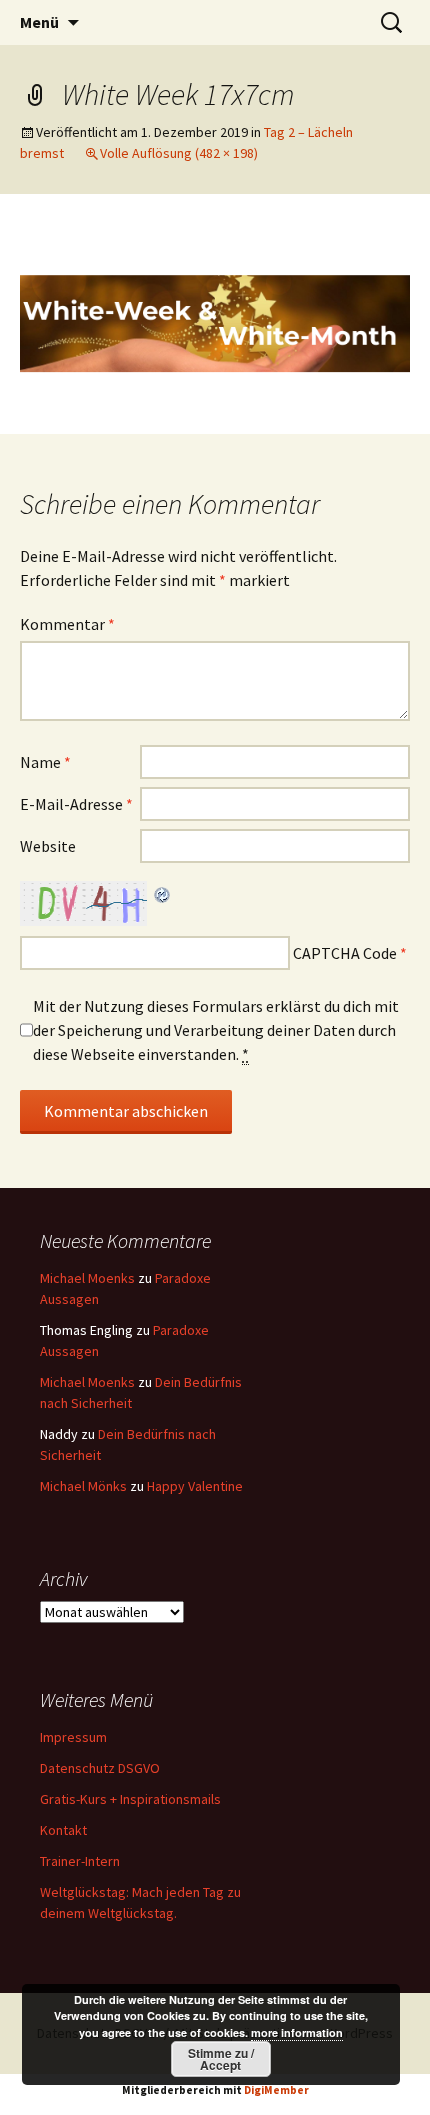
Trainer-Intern (80, 1861)
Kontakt (63, 1830)
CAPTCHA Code (345, 953)
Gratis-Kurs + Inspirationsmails (130, 1799)
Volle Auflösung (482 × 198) (179, 153)
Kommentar (67, 624)
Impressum (73, 1737)
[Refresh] (163, 893)
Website (48, 846)
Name (45, 762)
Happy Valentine (195, 1486)
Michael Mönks (83, 1486)
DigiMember (276, 2090)
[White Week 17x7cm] (215, 312)
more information (297, 2032)
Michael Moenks (87, 1278)
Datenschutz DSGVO (100, 1768)
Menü (39, 22)
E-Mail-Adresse (76, 804)
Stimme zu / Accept (221, 2059)
